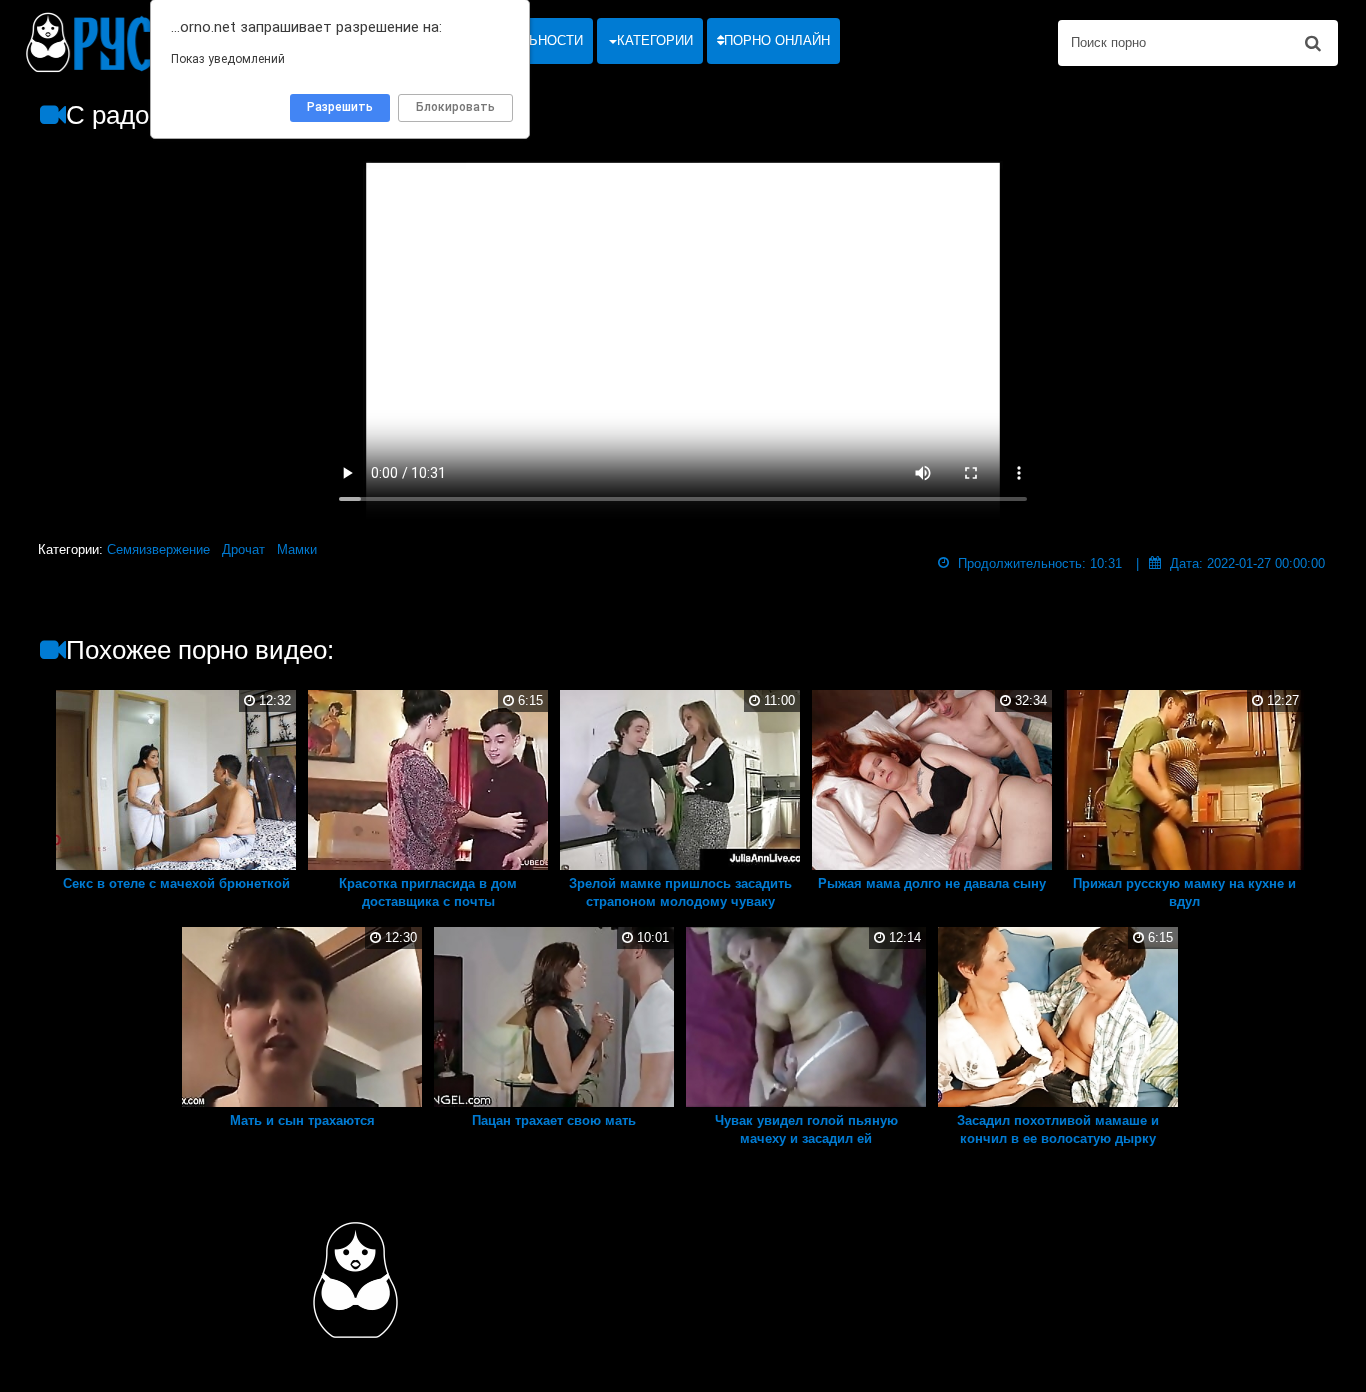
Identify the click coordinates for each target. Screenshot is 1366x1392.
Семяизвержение (158, 549)
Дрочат (243, 549)
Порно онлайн (777, 40)
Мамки (297, 549)
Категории (655, 40)
